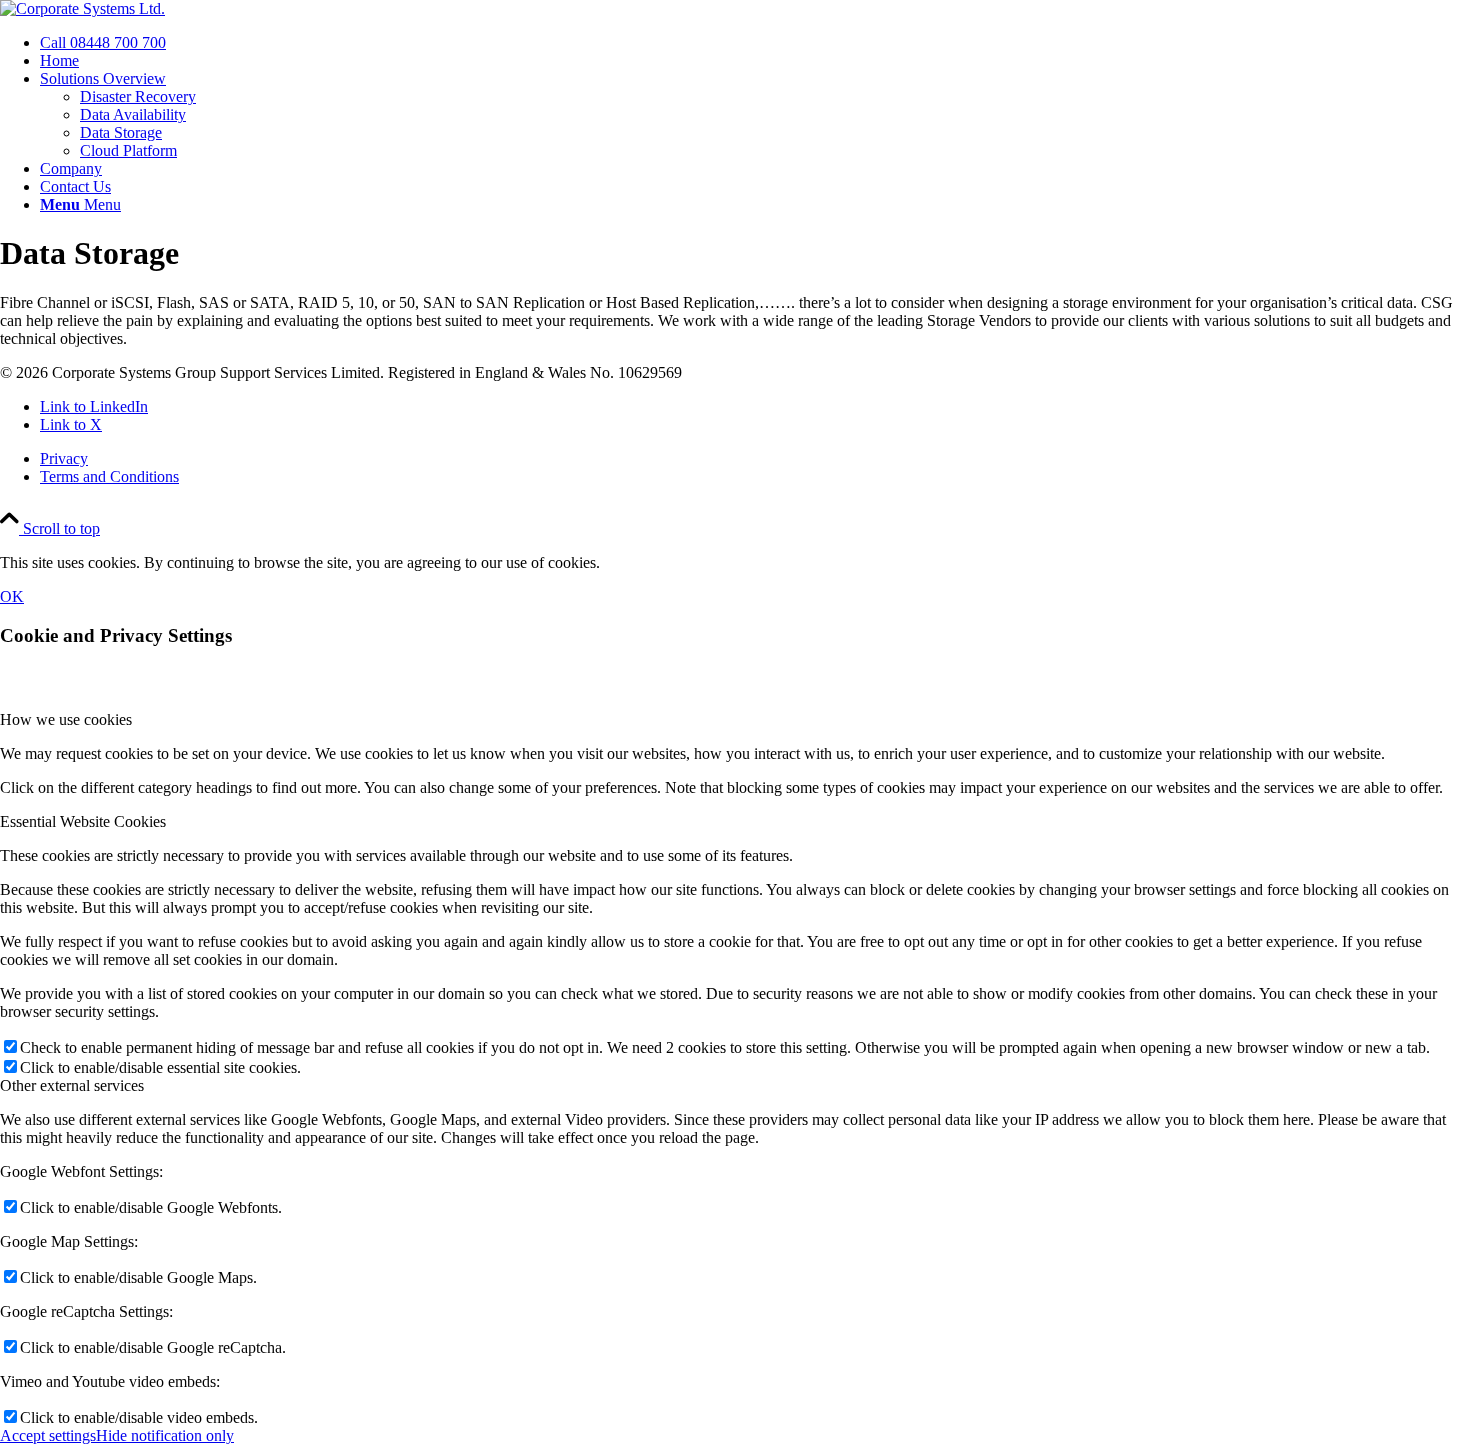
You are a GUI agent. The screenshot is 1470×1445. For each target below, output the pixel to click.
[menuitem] (755, 43)
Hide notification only (165, 1435)
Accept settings (48, 1435)
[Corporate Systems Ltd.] (82, 8)
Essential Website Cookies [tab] (83, 821)
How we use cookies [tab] (66, 719)
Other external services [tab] (72, 1085)
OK (12, 596)
